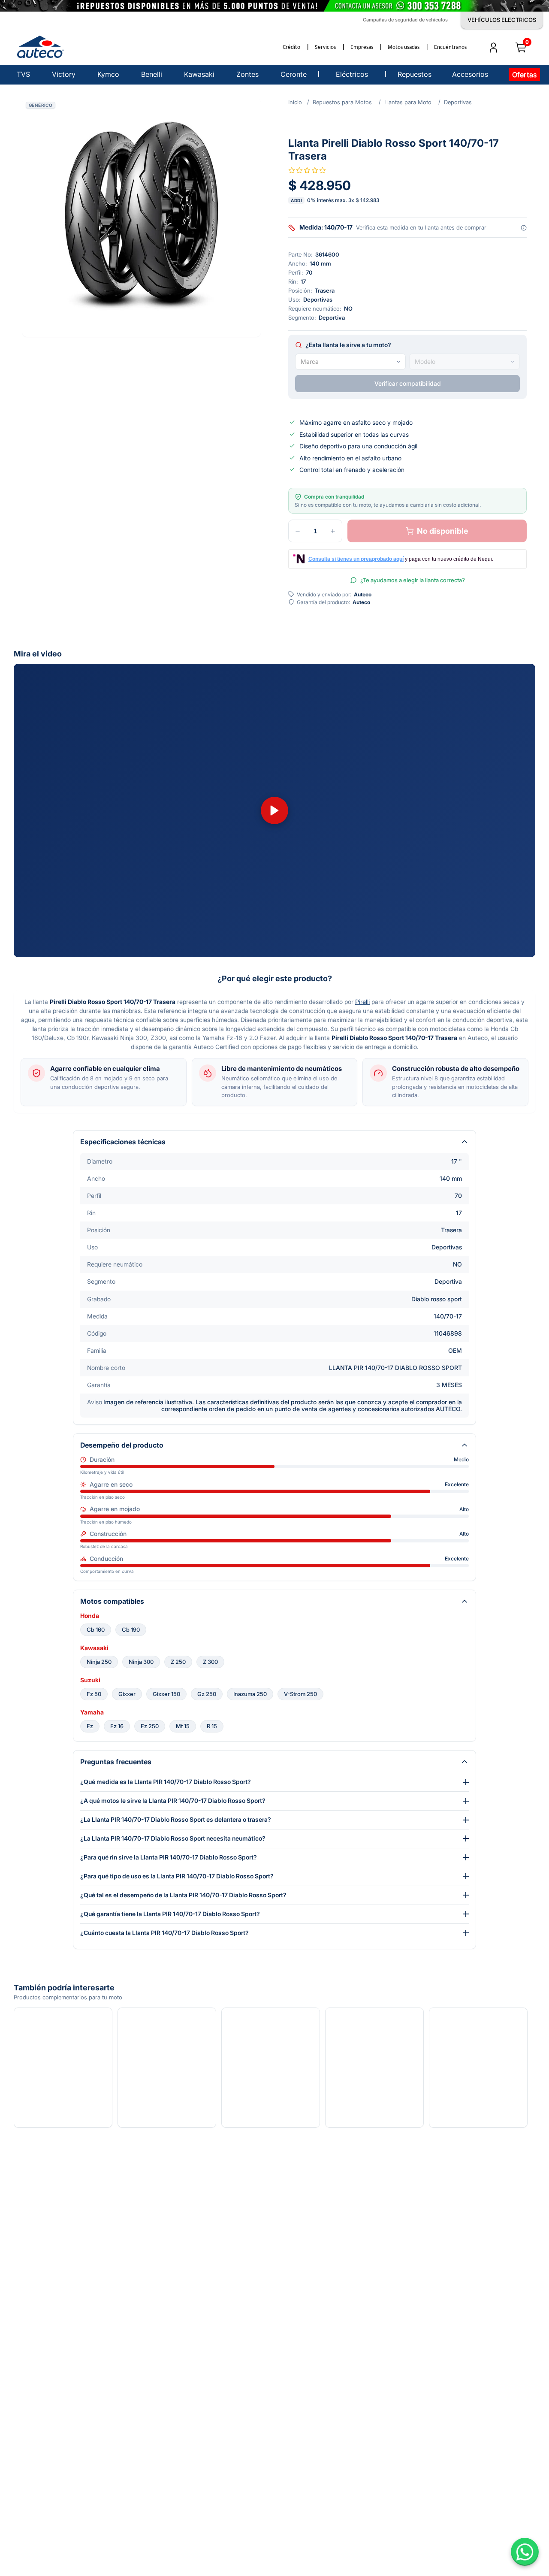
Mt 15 (183, 1726)
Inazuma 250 (250, 1694)
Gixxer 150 (166, 1694)
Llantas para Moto (408, 102)
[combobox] (350, 362)
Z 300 (210, 1662)
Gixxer (127, 1694)
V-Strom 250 (300, 1694)
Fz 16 (117, 1726)
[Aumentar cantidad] (333, 531)
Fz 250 (150, 1726)
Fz (90, 1726)
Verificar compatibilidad (408, 383)
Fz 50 (94, 1694)
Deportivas (458, 102)
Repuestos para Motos (342, 102)
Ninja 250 (99, 1662)
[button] (142, 218)
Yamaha (92, 1712)
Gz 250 (207, 1694)
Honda (90, 1616)
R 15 (212, 1726)
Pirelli (362, 1002)
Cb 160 (96, 1630)
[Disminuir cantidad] (298, 531)
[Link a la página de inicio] (295, 102)
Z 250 (178, 1662)
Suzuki (90, 1680)
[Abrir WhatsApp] (525, 2552)
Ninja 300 (141, 1662)
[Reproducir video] (274, 810)
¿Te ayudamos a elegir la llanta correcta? (413, 580)
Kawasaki (94, 1648)
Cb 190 (131, 1630)
